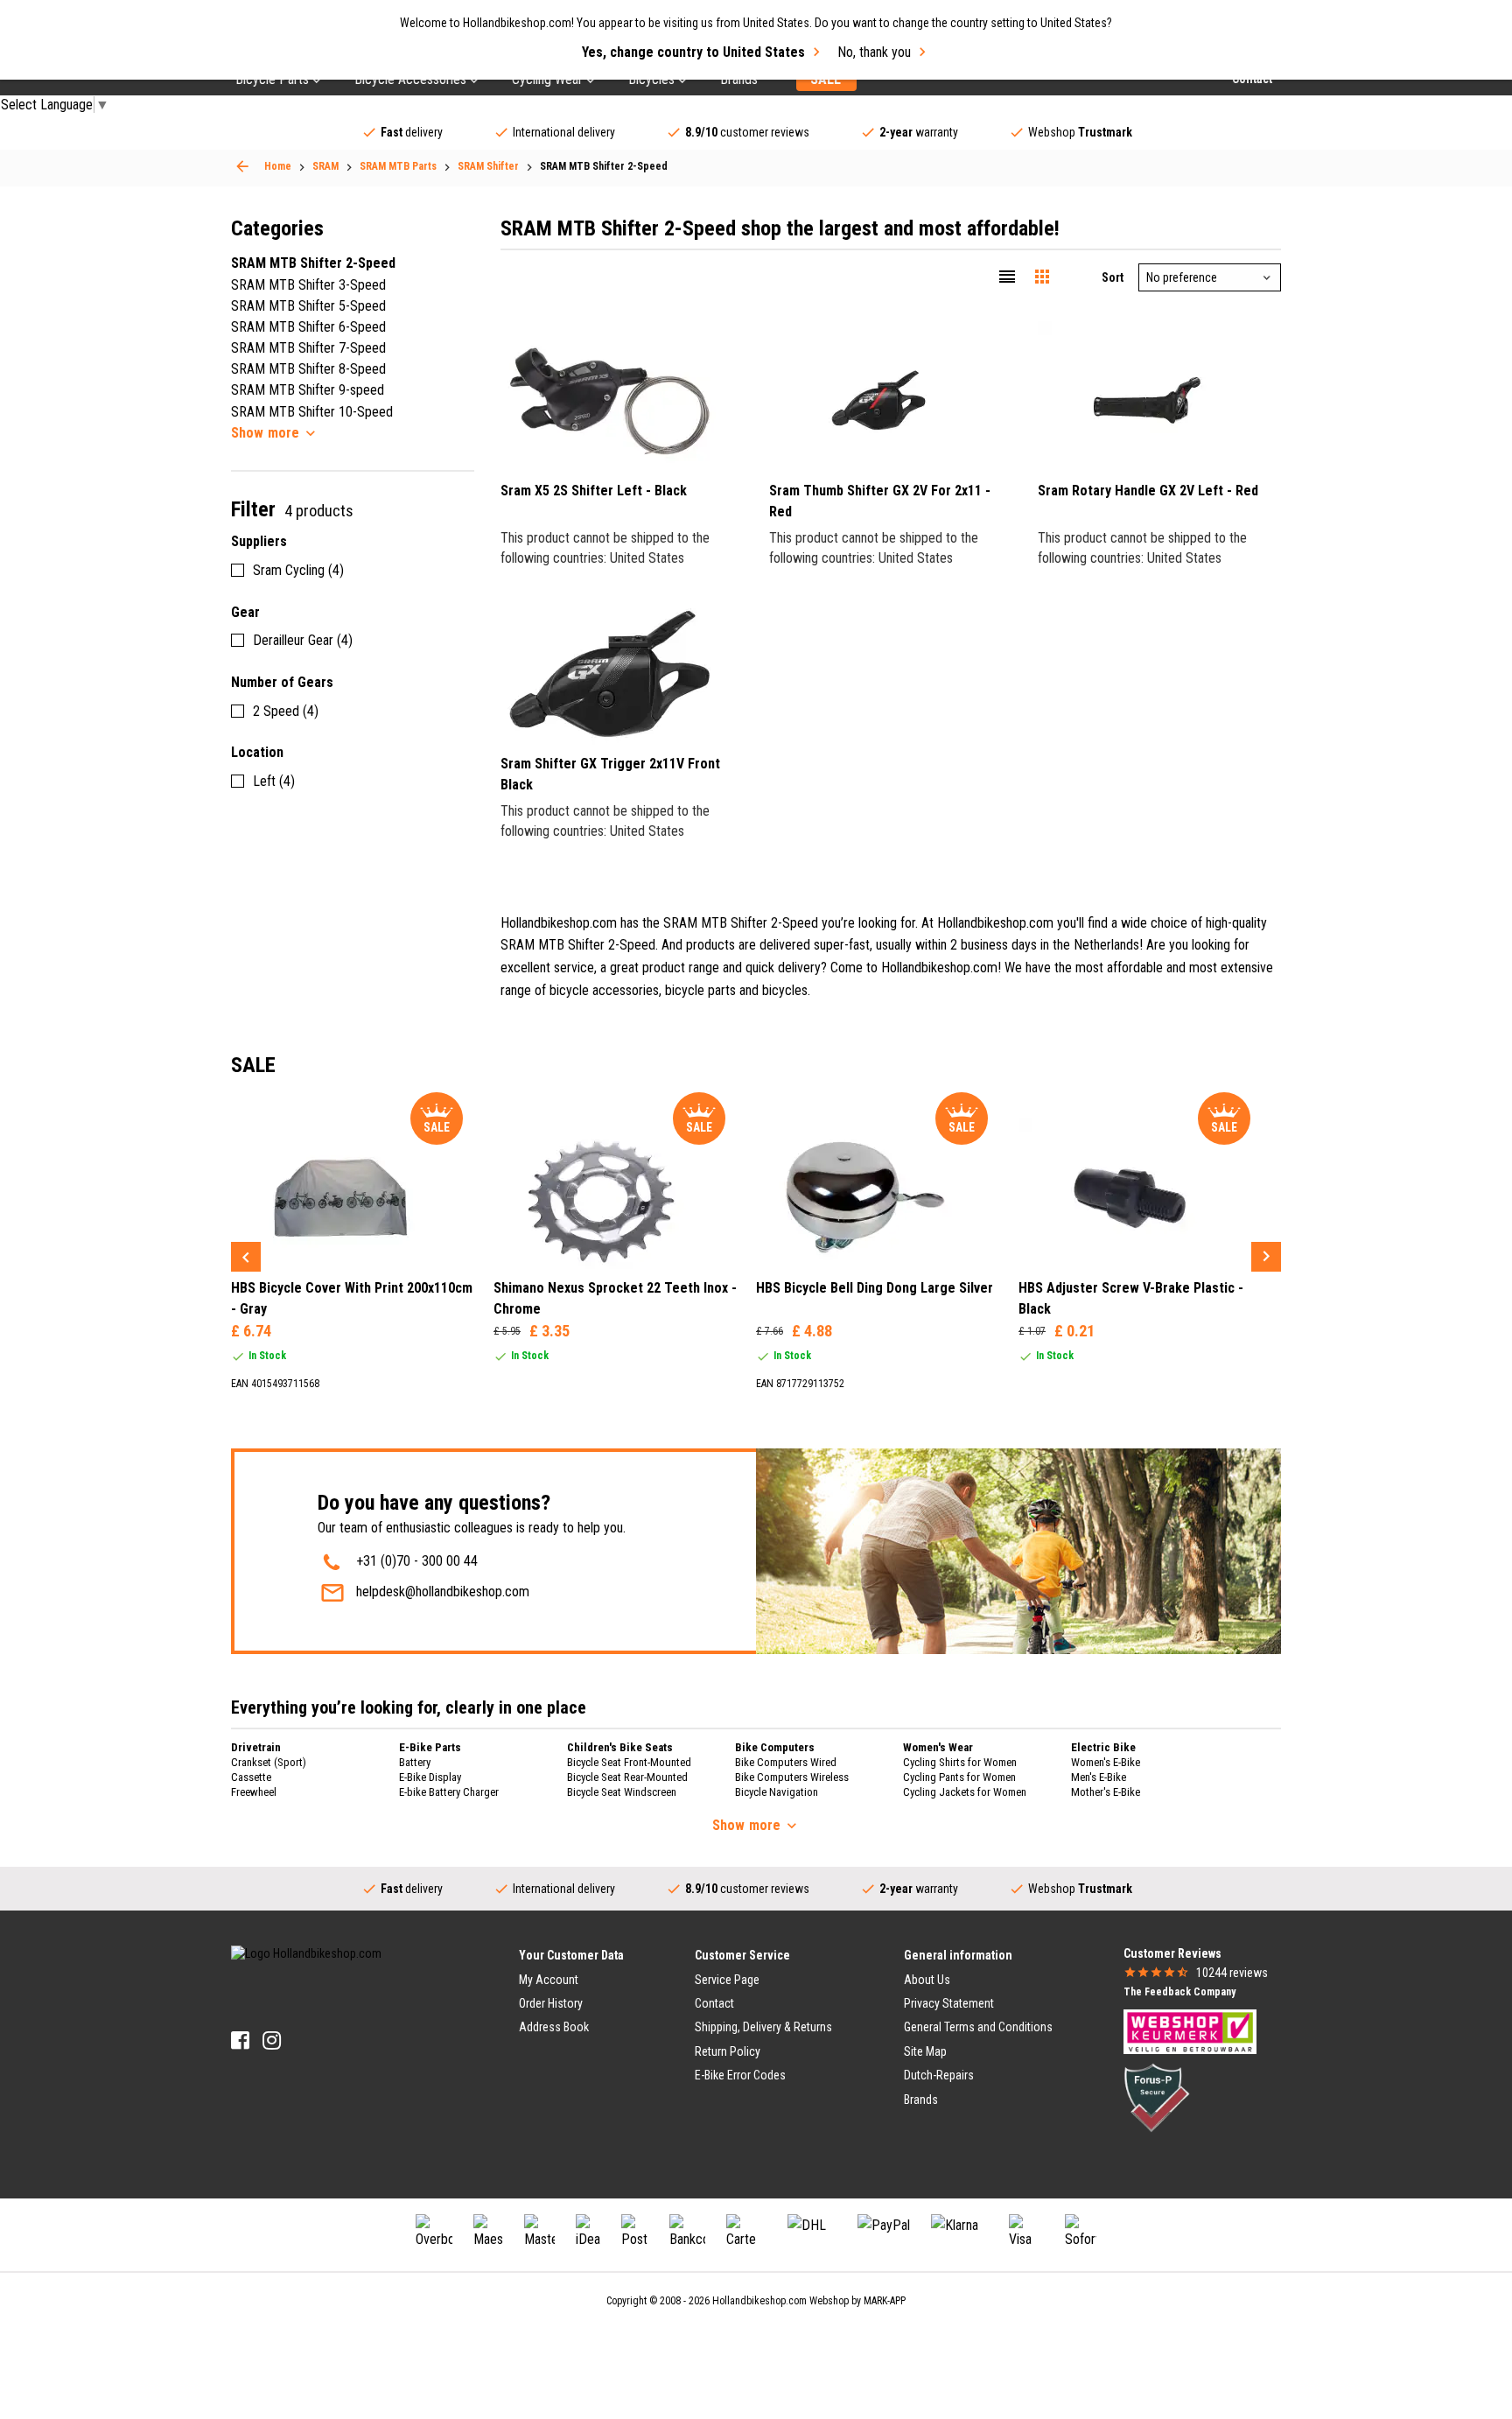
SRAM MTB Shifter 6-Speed (308, 327)
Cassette (251, 1777)
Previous (246, 1257)
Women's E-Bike (1106, 1762)
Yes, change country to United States (693, 52)
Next (1266, 1257)
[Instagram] (272, 2040)
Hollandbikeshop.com (759, 2301)
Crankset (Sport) (269, 1762)
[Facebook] (240, 2040)
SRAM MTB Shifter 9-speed (308, 390)
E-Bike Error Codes (740, 2075)
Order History (551, 2003)
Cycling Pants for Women (959, 1777)
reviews (1232, 1973)
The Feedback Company (1179, 1992)
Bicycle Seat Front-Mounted (629, 1762)
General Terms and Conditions (978, 2027)
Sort (1113, 277)
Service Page (727, 1980)
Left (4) (274, 781)
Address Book (554, 2027)
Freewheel (254, 1792)
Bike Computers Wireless (792, 1777)
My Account (549, 1980)
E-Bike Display (430, 1777)
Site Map (925, 2051)
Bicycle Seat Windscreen (622, 1792)
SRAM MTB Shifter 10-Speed (312, 412)
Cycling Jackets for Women (965, 1792)
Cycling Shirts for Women (960, 1762)
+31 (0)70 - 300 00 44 (417, 1561)
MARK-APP (885, 2301)
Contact (714, 2003)
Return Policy (728, 2051)
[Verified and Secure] (1157, 2096)
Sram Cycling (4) (298, 570)
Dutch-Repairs (939, 2075)
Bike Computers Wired (786, 1762)
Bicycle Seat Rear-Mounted (627, 1777)
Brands (921, 2100)
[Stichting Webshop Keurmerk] (1190, 2030)
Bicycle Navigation (777, 1792)
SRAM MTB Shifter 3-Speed (308, 285)
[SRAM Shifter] (242, 166)
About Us (927, 1980)
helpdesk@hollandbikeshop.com (443, 1592)
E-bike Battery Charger (449, 1792)
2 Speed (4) (286, 711)
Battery (415, 1762)
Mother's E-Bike (1106, 1792)
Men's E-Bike (1099, 1777)
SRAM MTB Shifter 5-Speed (308, 306)
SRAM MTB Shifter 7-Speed (308, 348)
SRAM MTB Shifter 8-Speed (308, 369)
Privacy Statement (949, 2003)
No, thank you (874, 52)
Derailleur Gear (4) (303, 640)
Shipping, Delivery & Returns (763, 2027)
